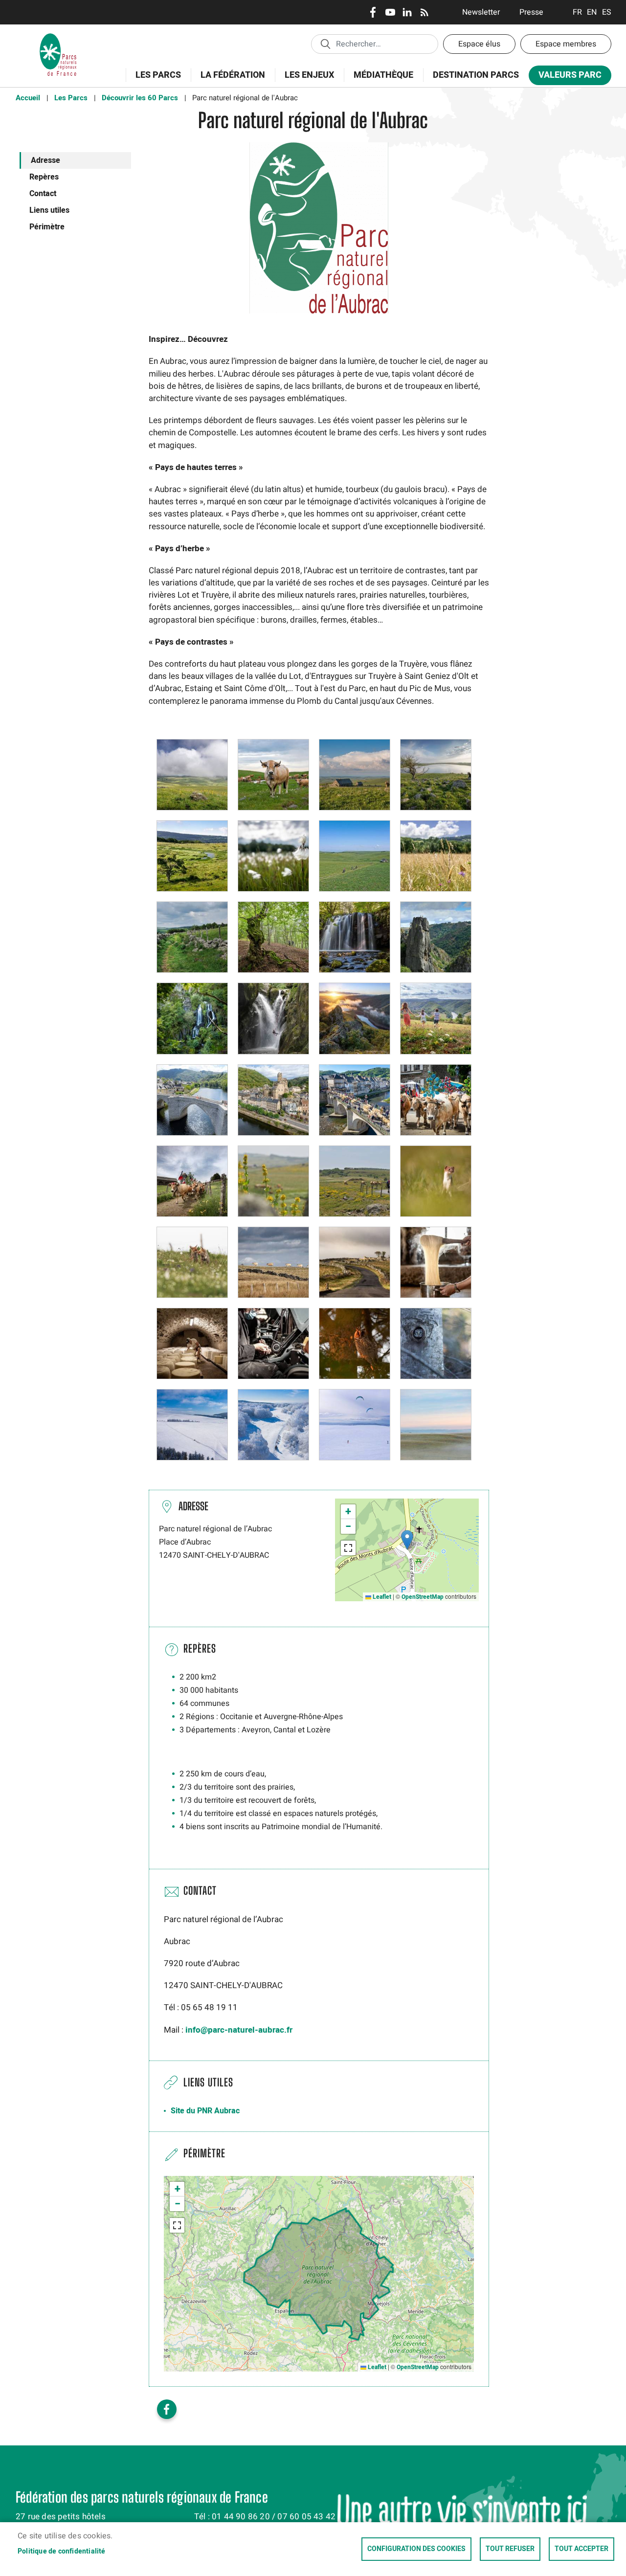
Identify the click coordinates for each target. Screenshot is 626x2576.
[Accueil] (58, 37)
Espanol (607, 12)
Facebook (373, 12)
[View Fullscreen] (348, 1548)
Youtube (390, 12)
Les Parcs (153, 80)
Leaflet (381, 1597)
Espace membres (566, 44)
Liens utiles (49, 210)
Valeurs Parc (565, 77)
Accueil (28, 98)
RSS (424, 12)
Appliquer (325, 44)
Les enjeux (304, 80)
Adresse (45, 160)
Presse (531, 12)
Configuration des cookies (416, 2549)
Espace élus (479, 44)
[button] (192, 774)
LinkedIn (407, 12)
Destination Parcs (476, 75)
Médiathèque (383, 75)
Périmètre (47, 227)
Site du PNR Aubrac (205, 2111)
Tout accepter (581, 2549)
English (592, 12)
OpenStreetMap (423, 1597)
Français (577, 12)
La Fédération (228, 80)
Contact (43, 194)
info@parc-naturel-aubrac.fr (239, 2030)
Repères (44, 177)
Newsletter (481, 12)
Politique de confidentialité (62, 2552)
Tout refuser (510, 2549)
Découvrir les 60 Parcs (140, 98)
